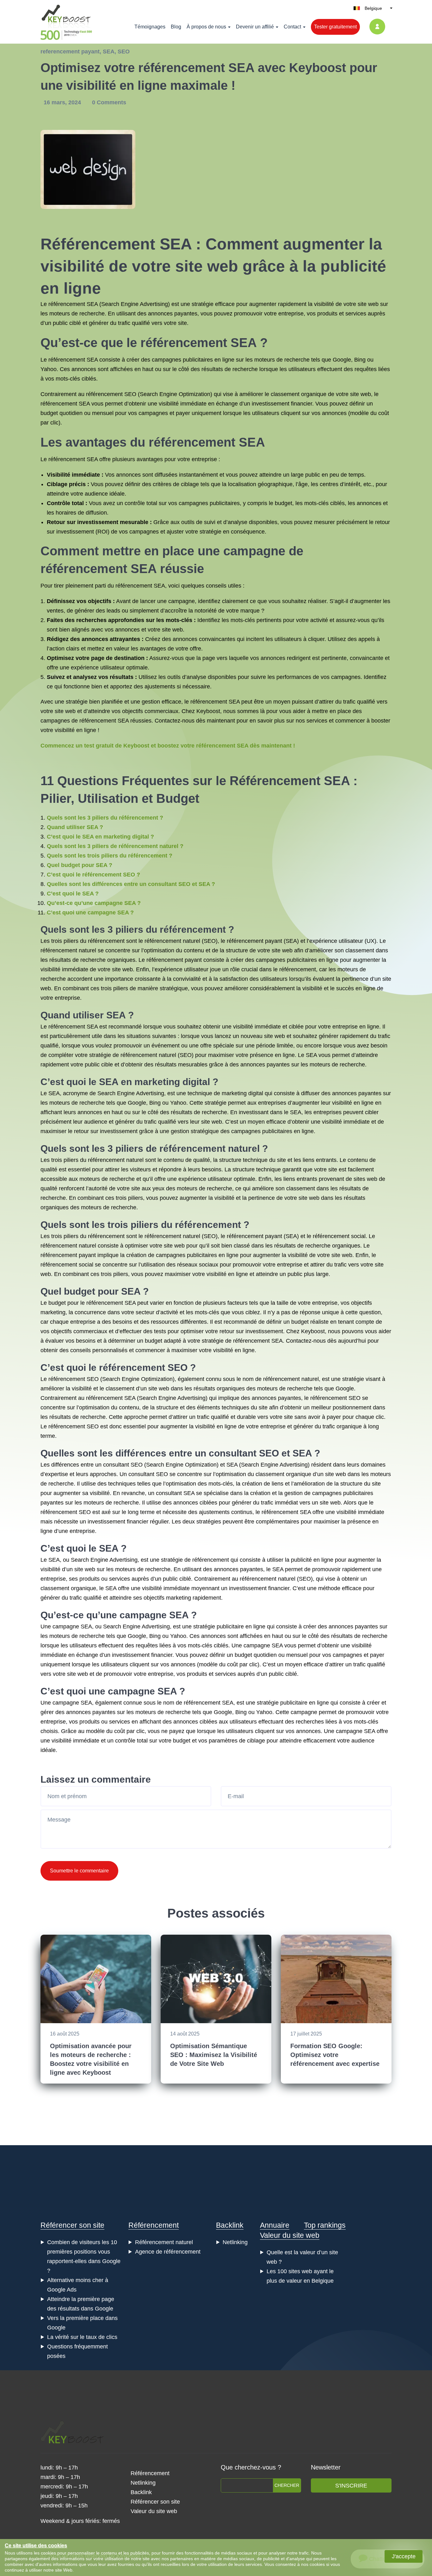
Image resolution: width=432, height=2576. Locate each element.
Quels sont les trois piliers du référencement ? (110, 856)
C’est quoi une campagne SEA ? (90, 913)
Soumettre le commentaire (79, 1871)
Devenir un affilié (255, 27)
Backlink (230, 2225)
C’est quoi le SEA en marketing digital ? (100, 837)
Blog (176, 27)
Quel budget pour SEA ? (80, 865)
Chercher (287, 2485)
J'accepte (404, 2556)
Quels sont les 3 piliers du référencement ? (105, 818)
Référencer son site (72, 2225)
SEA (109, 52)
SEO (124, 52)
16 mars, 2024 (63, 102)
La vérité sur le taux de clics (82, 2337)
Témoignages (150, 27)
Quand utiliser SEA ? (75, 827)
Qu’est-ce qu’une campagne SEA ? (94, 903)
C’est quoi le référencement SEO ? (93, 875)
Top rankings (325, 2225)
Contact (292, 27)
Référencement (154, 2225)
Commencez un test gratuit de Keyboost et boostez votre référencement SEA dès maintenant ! (168, 746)
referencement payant (70, 52)
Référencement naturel (164, 2242)
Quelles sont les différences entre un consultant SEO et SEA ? (131, 884)
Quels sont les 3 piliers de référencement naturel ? (115, 846)
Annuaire (275, 2225)
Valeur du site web (290, 2235)
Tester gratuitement (335, 27)
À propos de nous (206, 27)
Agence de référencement (168, 2252)
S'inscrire (351, 2486)
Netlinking (235, 2242)
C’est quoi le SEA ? (73, 894)
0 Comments (109, 102)
